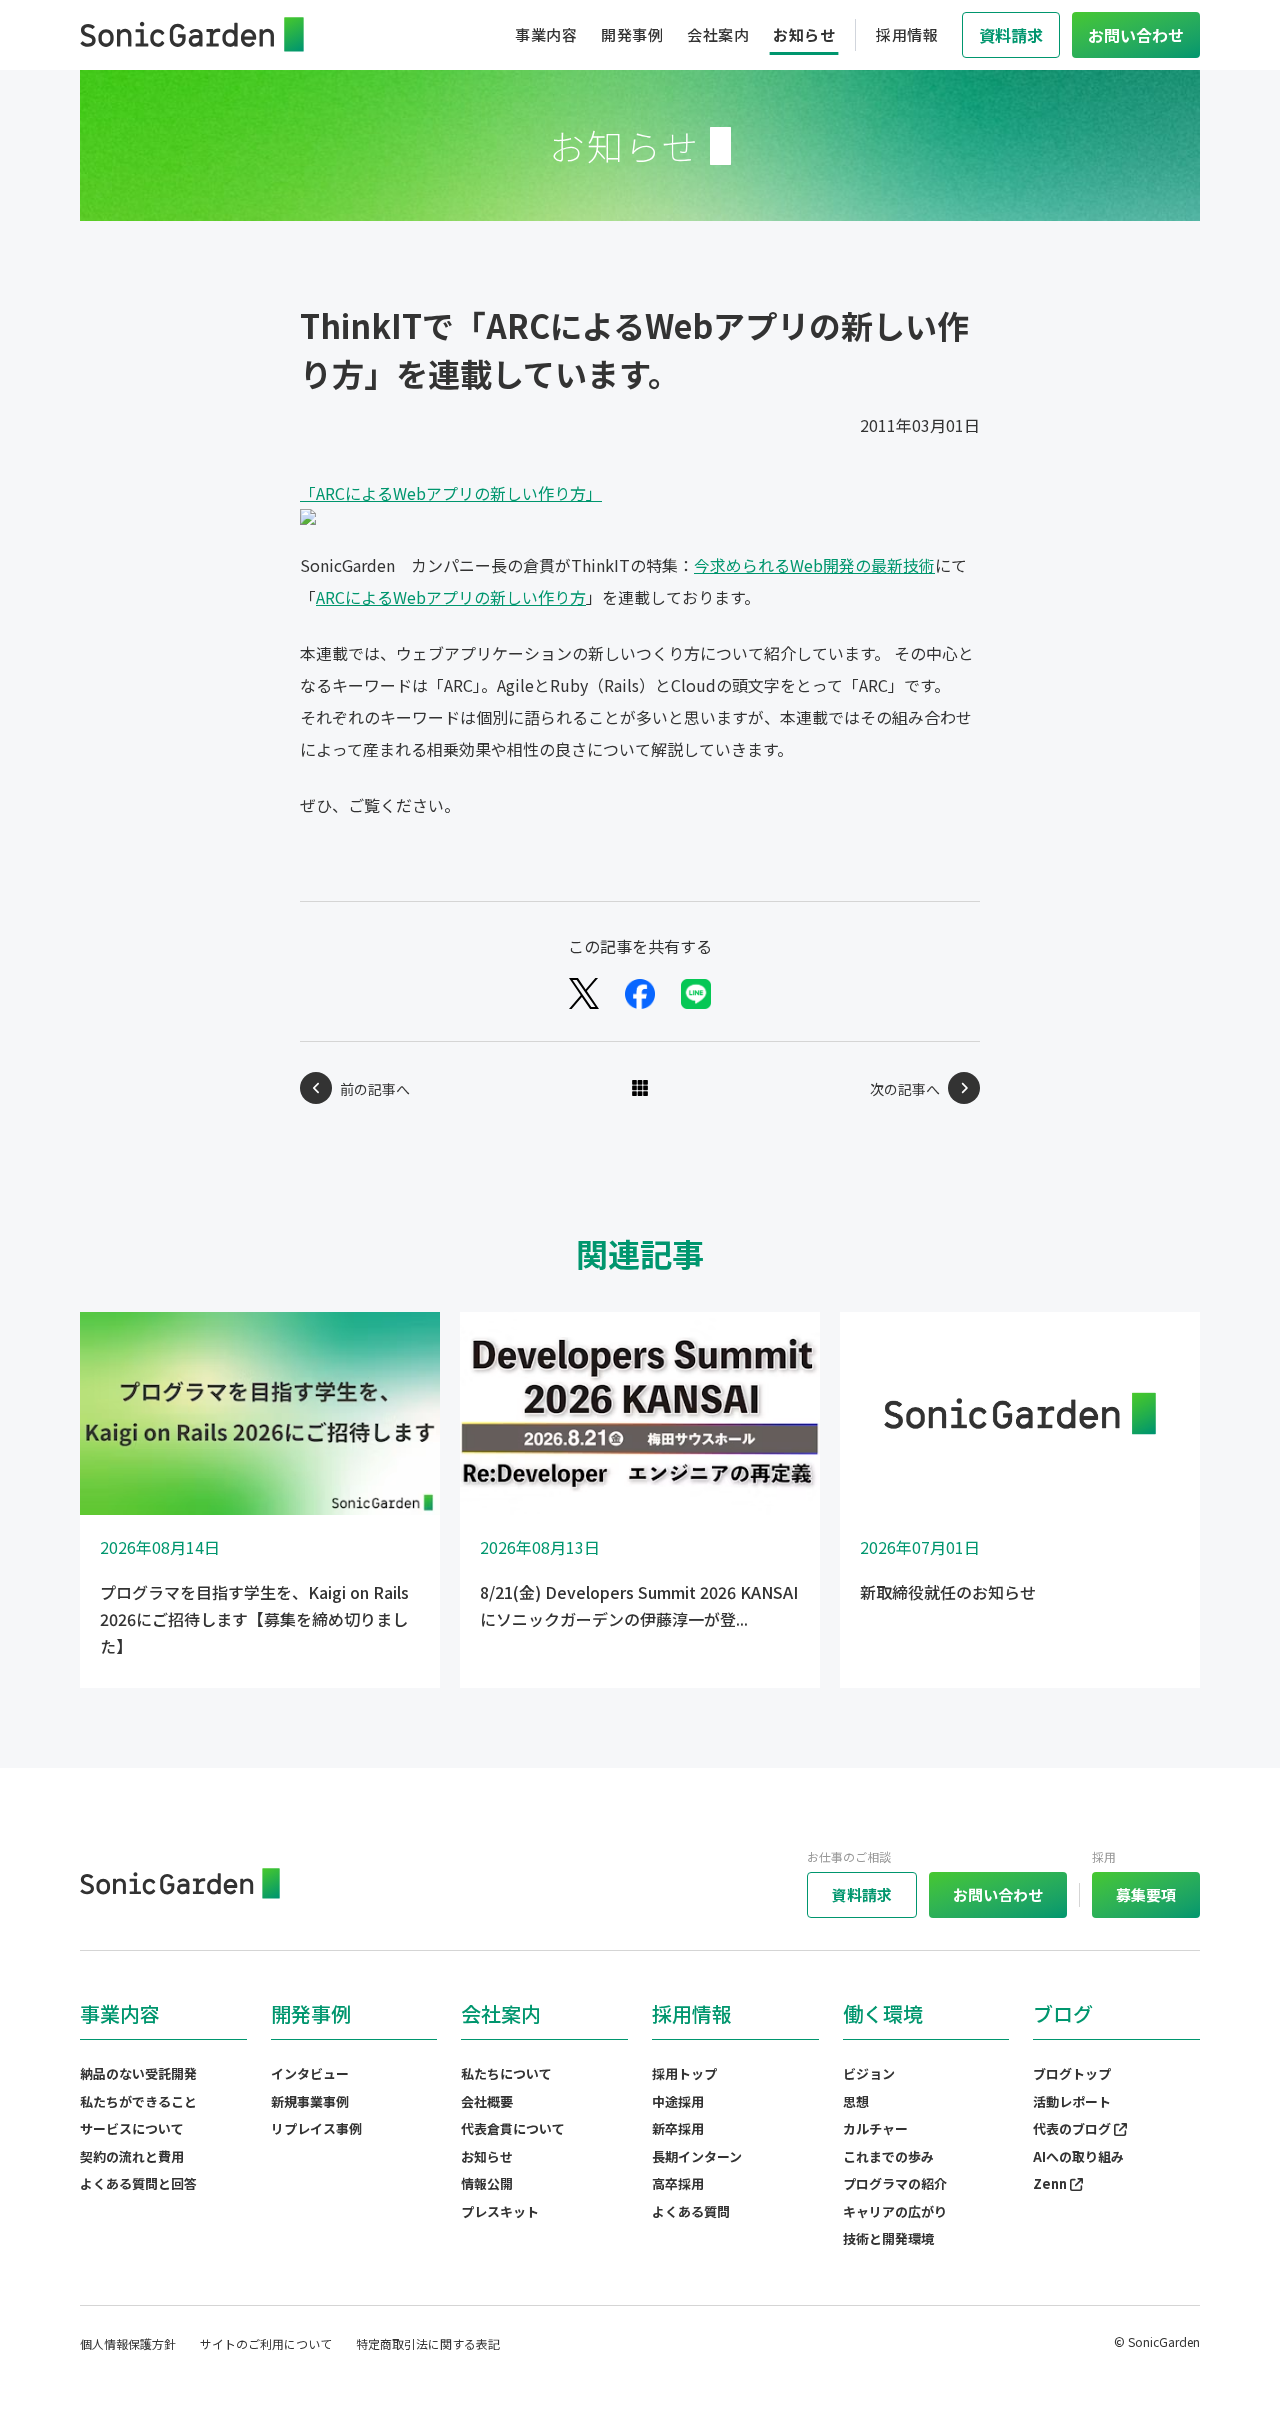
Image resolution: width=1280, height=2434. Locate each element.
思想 (856, 2101)
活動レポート (1072, 2101)
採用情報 (907, 34)
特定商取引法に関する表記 (428, 2343)
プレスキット (500, 2211)
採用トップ (684, 2073)
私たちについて (506, 2073)
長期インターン (697, 2156)
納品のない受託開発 (138, 2073)
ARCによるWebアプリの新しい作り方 (451, 597)
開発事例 (632, 34)
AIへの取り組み (1078, 2156)
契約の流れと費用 (132, 2156)
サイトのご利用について (266, 2343)
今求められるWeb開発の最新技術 (814, 565)
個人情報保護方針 (128, 2343)
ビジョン (869, 2073)
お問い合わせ (998, 1894)
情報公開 (487, 2183)
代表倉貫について (513, 2128)
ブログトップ (1072, 2073)
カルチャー (875, 2128)
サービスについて (132, 2128)
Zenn (1051, 2183)
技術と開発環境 (888, 2238)
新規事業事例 (310, 2101)
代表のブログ (1073, 2128)
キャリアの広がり (895, 2211)
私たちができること (138, 2101)
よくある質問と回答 (138, 2183)
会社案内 (718, 34)
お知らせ (804, 34)
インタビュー (310, 2073)
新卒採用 (678, 2128)
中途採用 (678, 2101)
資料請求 (862, 1894)
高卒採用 (678, 2183)
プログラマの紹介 (895, 2183)
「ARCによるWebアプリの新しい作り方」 (451, 493)
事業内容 (546, 34)
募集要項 (1146, 1894)
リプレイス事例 (316, 2128)
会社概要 (487, 2101)
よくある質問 (691, 2211)
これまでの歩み (888, 2156)
